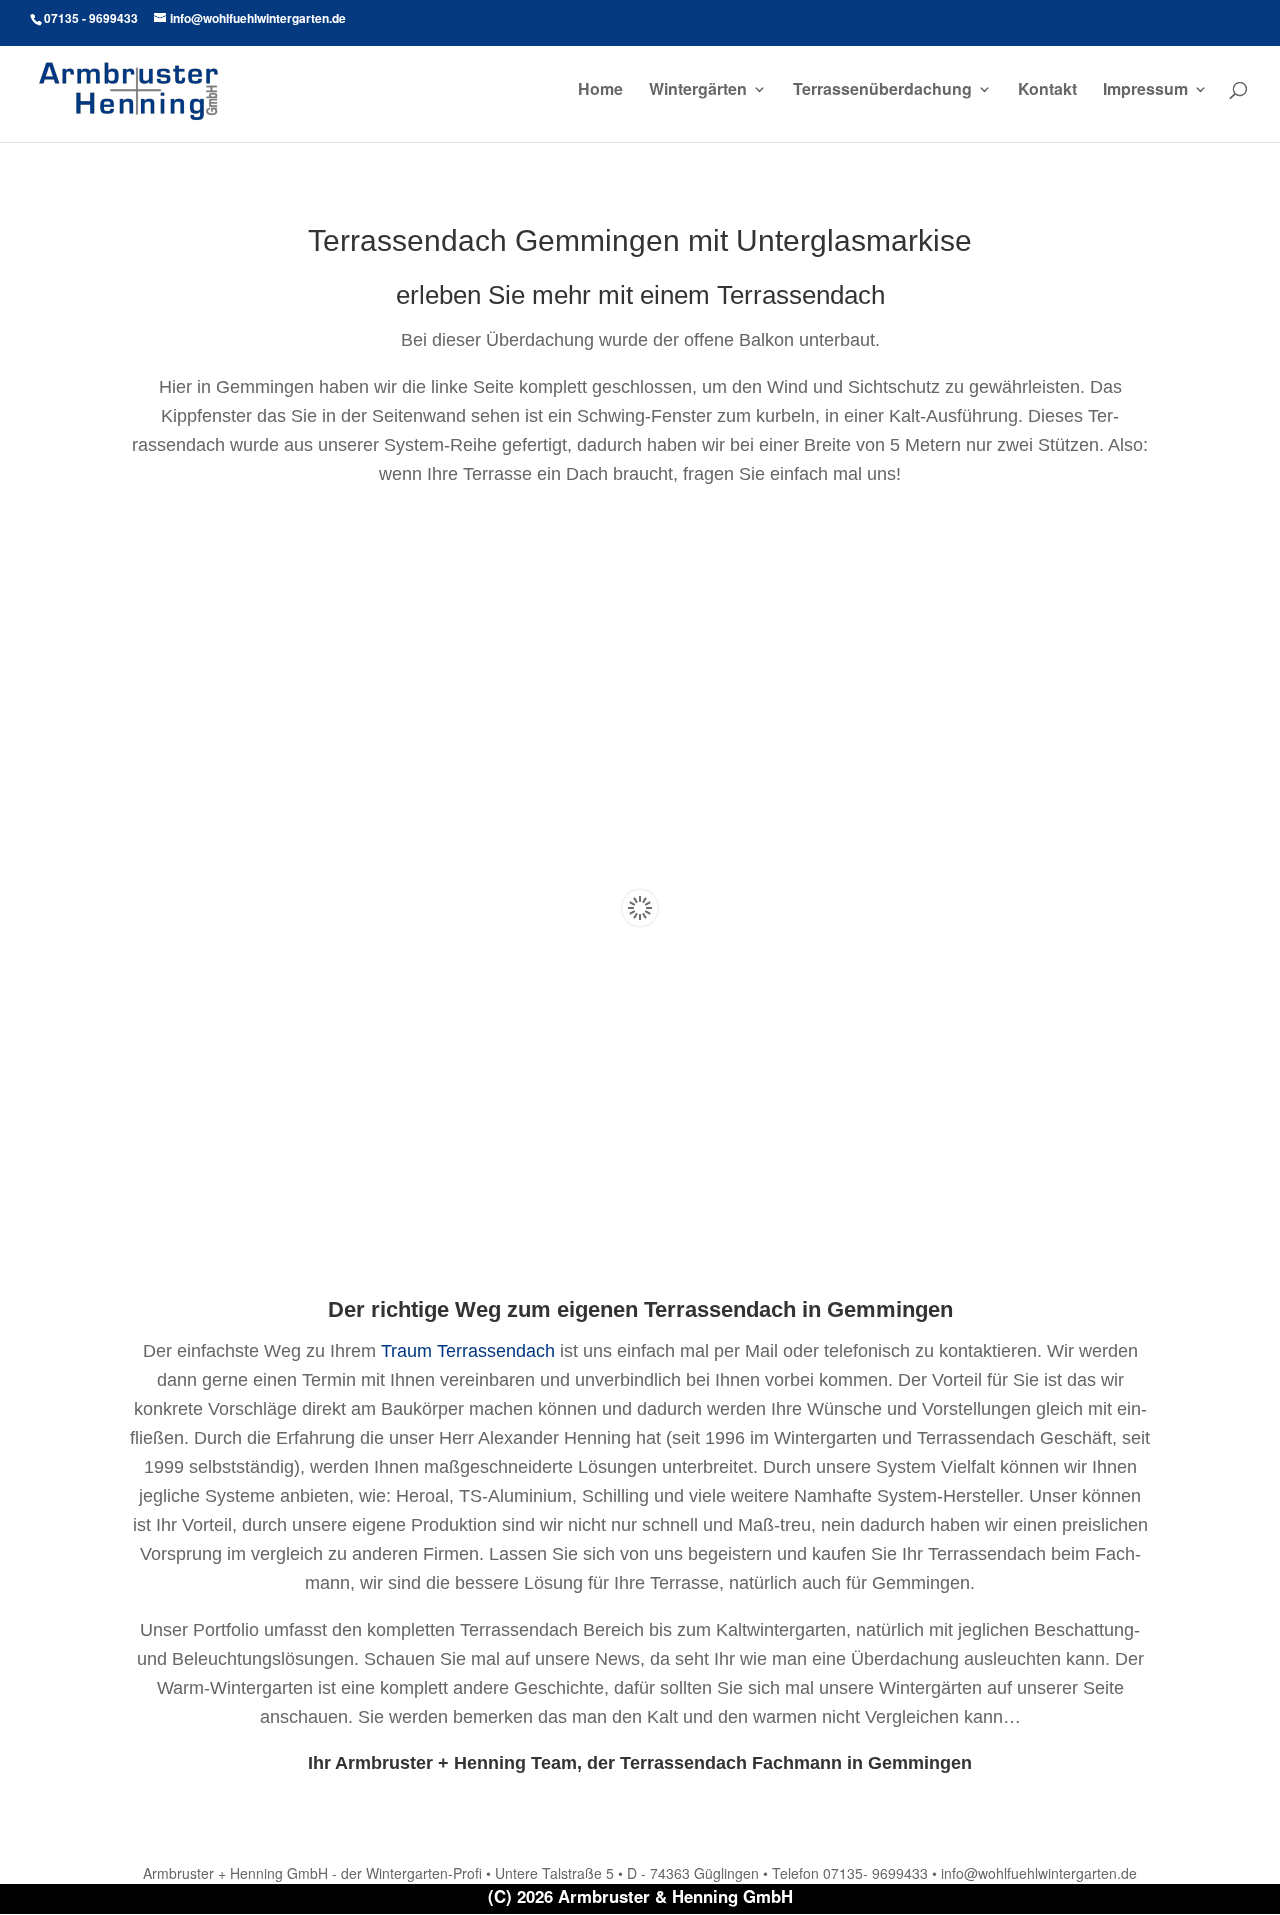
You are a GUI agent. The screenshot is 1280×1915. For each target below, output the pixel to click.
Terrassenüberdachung (882, 91)
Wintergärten (698, 91)
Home (600, 91)
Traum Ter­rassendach (468, 1351)
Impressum (1145, 91)
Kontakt (1047, 91)
